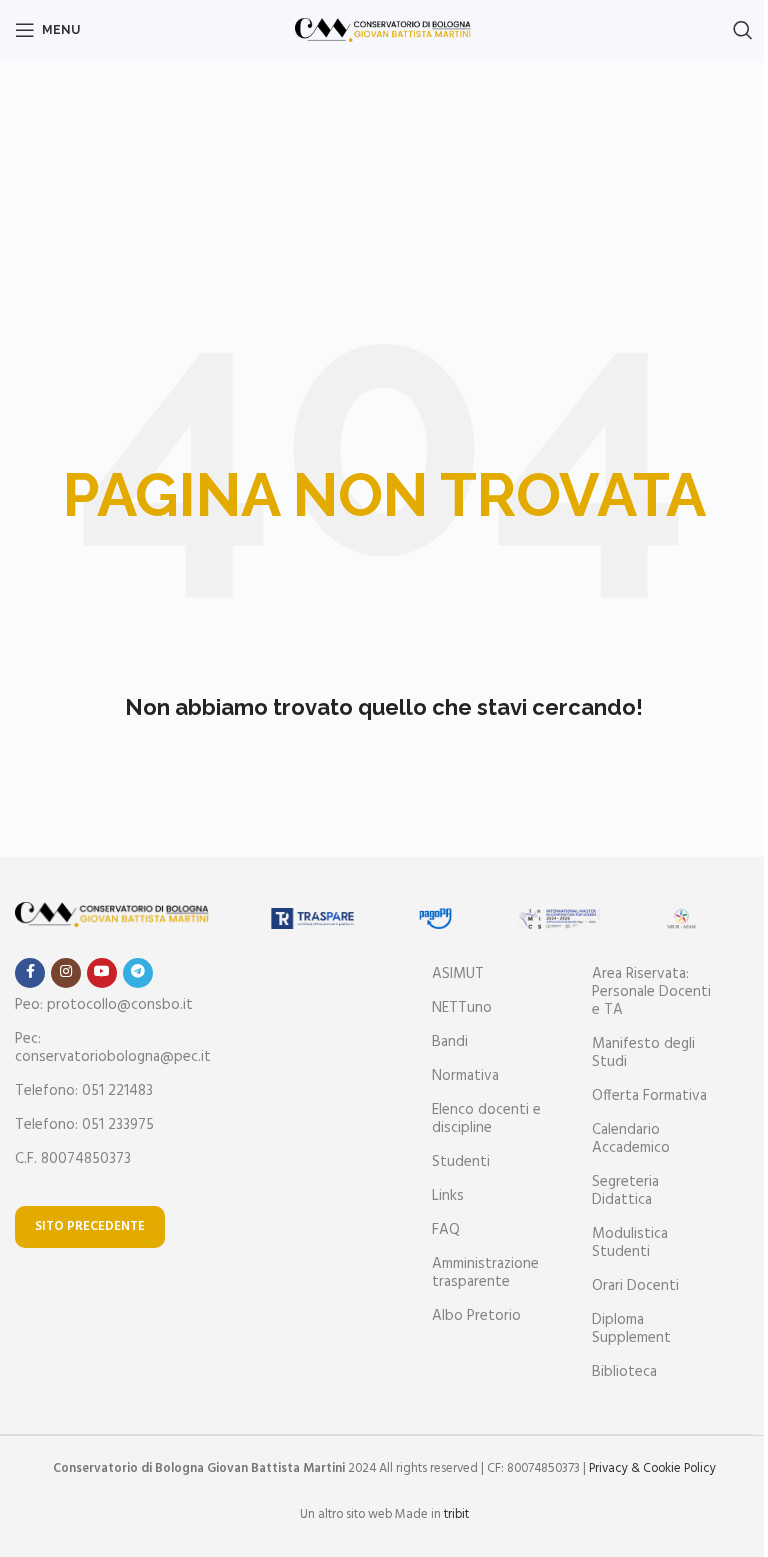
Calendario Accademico (631, 1139)
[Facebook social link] (30, 973)
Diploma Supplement (631, 1329)
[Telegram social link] (138, 973)
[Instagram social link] (66, 973)
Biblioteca (624, 1372)
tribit (456, 1514)
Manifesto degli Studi (643, 1053)
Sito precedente (90, 1226)
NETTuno (462, 1008)
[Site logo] (384, 30)
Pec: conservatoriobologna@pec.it (113, 1048)
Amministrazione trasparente (485, 1273)
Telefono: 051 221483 (84, 1091)
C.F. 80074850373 (73, 1159)
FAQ (446, 1230)
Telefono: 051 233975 (84, 1125)
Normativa (465, 1076)
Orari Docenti (635, 1286)
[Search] (743, 30)
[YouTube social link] (102, 973)
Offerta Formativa (649, 1096)
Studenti (461, 1162)
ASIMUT (458, 974)
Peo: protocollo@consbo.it (104, 1005)
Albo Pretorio (476, 1316)
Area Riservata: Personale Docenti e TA (651, 992)
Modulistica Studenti (630, 1243)
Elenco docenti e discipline (486, 1119)
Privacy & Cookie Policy (652, 1468)
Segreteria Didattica (625, 1191)
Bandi (450, 1042)
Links (448, 1196)
